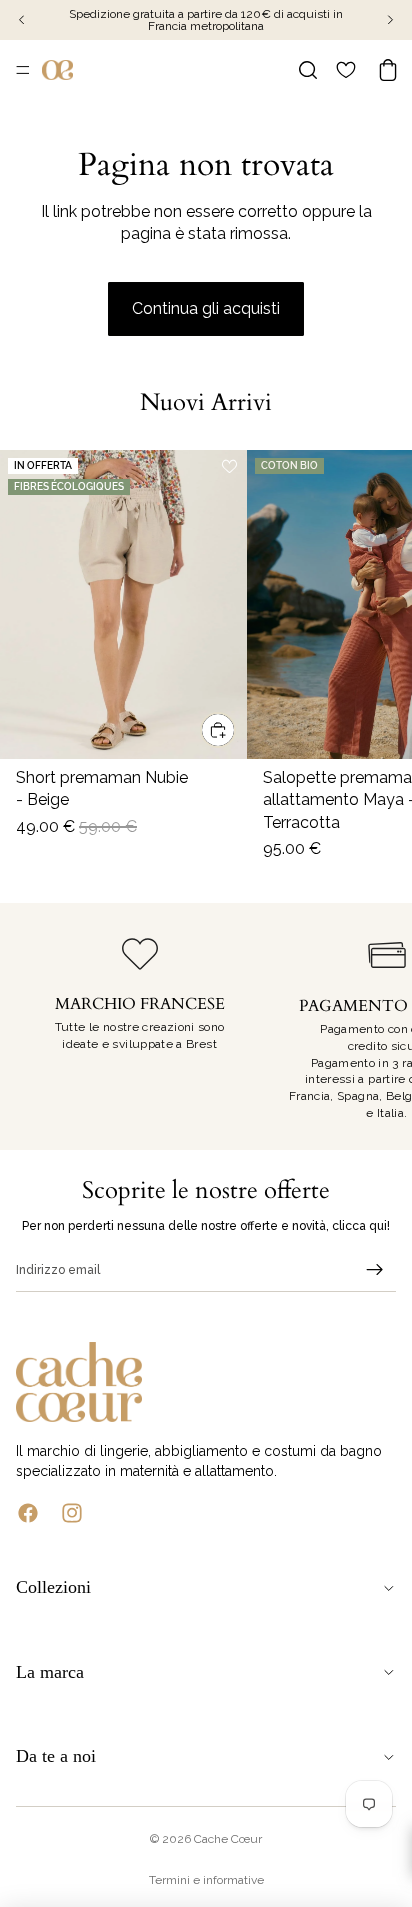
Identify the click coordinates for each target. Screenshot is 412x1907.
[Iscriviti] (375, 1270)
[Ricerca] (308, 70)
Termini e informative (206, 1880)
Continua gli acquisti (206, 308)
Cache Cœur (228, 1839)
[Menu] (23, 70)
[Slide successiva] (374, 1026)
